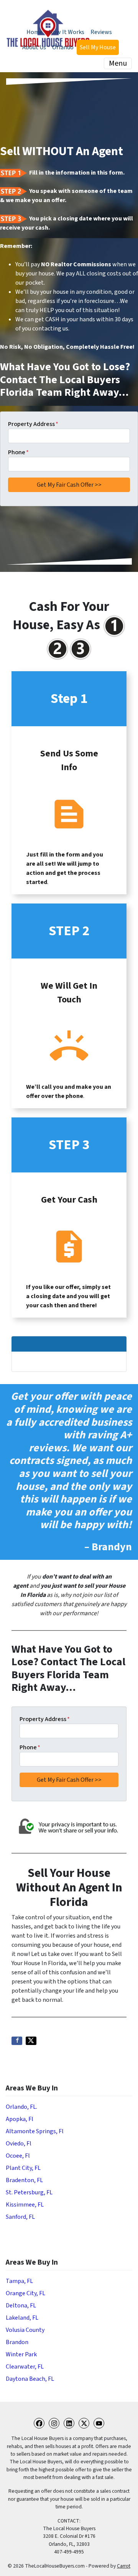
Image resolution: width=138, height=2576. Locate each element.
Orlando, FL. (21, 2107)
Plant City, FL (23, 2168)
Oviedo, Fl (19, 2144)
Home (34, 32)
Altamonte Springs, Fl (35, 2131)
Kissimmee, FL (25, 2205)
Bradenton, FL (24, 2180)
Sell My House (98, 47)
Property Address (33, 424)
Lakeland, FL (22, 2318)
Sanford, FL (20, 2217)
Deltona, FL (21, 2306)
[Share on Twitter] (31, 2041)
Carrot (124, 2566)
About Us (34, 47)
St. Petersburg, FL (29, 2192)
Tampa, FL (19, 2281)
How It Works (67, 32)
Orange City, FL (25, 2293)
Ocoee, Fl (18, 2156)
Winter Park (21, 2354)
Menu (118, 63)
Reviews (101, 32)
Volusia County (25, 2330)
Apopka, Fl (20, 2119)
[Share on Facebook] (17, 2041)
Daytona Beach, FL (30, 2379)
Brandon (17, 2342)
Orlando (63, 47)
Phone (18, 452)
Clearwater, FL (25, 2367)
